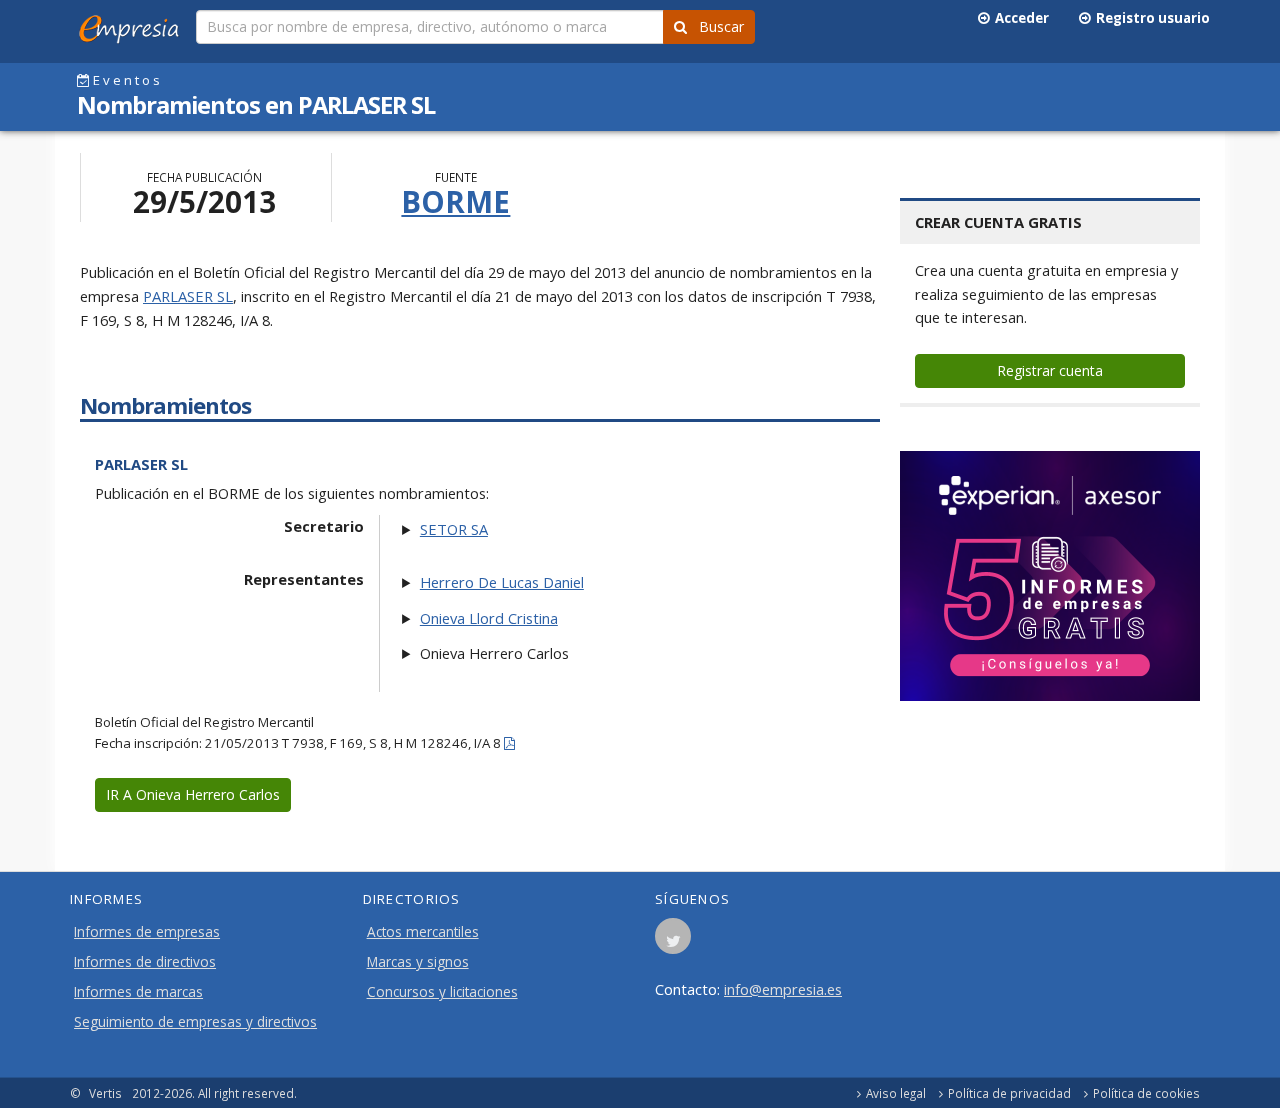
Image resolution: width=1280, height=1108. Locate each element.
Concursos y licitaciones (442, 992)
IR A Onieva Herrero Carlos (193, 794)
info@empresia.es (783, 989)
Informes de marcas (138, 992)
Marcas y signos (418, 962)
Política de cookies (1146, 1093)
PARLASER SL (188, 296)
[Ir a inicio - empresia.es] (133, 25)
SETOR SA (454, 529)
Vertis (105, 1093)
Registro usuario (1150, 18)
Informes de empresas (147, 932)
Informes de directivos (145, 962)
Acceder (1019, 18)
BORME (455, 201)
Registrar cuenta (1050, 370)
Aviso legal (896, 1093)
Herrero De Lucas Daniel (502, 582)
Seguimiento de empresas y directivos (195, 1022)
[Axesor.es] (1050, 576)
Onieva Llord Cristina (489, 618)
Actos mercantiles (423, 932)
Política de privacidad (1009, 1093)
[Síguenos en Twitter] (673, 942)
